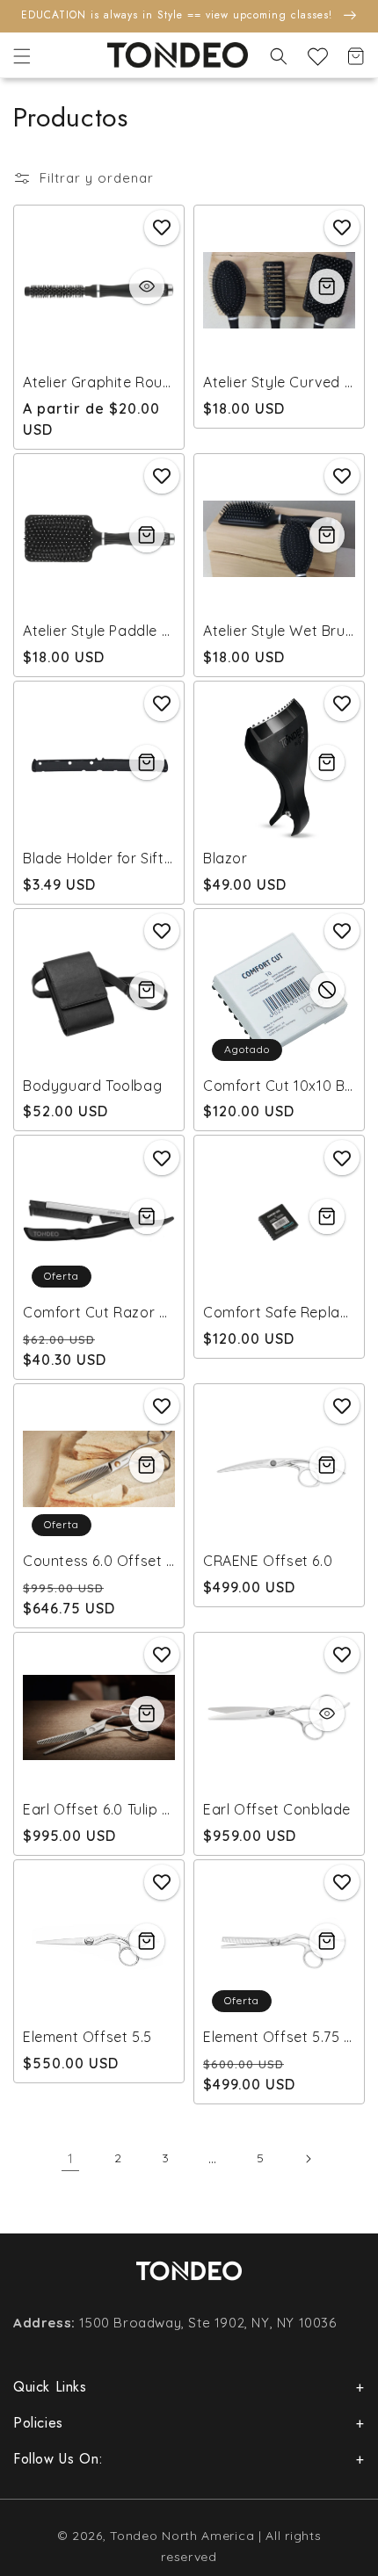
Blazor (225, 858)
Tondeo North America (182, 2536)
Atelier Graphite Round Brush (99, 382)
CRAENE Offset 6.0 (268, 1561)
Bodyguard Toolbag (92, 1086)
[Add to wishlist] (162, 227)
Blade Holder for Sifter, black (99, 858)
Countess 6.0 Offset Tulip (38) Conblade (99, 1561)
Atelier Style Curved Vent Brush (279, 382)
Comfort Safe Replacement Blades (279, 1312)
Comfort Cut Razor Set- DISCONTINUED (99, 1312)
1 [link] (71, 2158)
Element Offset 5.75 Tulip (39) (279, 2037)
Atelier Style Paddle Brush (99, 631)
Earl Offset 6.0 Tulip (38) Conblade (99, 1809)
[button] (22, 56)
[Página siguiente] (308, 2159)
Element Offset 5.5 (87, 2037)
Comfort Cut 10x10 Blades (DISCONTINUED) (279, 1086)
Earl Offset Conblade (277, 1809)
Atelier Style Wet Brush (279, 631)
